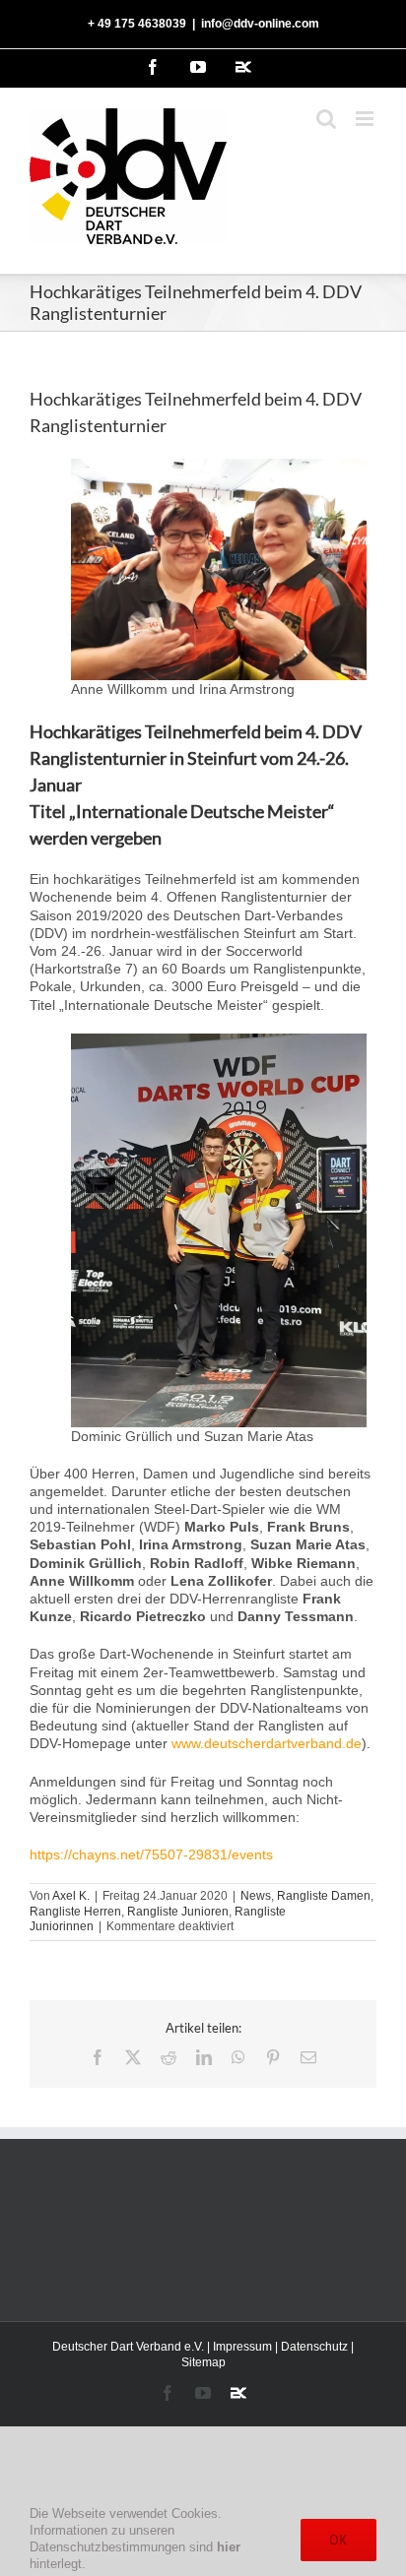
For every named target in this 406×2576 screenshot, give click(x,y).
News (256, 1896)
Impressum (242, 2347)
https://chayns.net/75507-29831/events (151, 1854)
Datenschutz (314, 2347)
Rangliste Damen (324, 1896)
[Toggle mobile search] (326, 119)
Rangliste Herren (75, 1912)
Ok (338, 2540)
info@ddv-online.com (260, 24)
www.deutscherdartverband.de (267, 1743)
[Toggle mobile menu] (366, 119)
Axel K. (71, 1896)
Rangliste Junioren (178, 1912)
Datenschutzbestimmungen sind (135, 2547)
